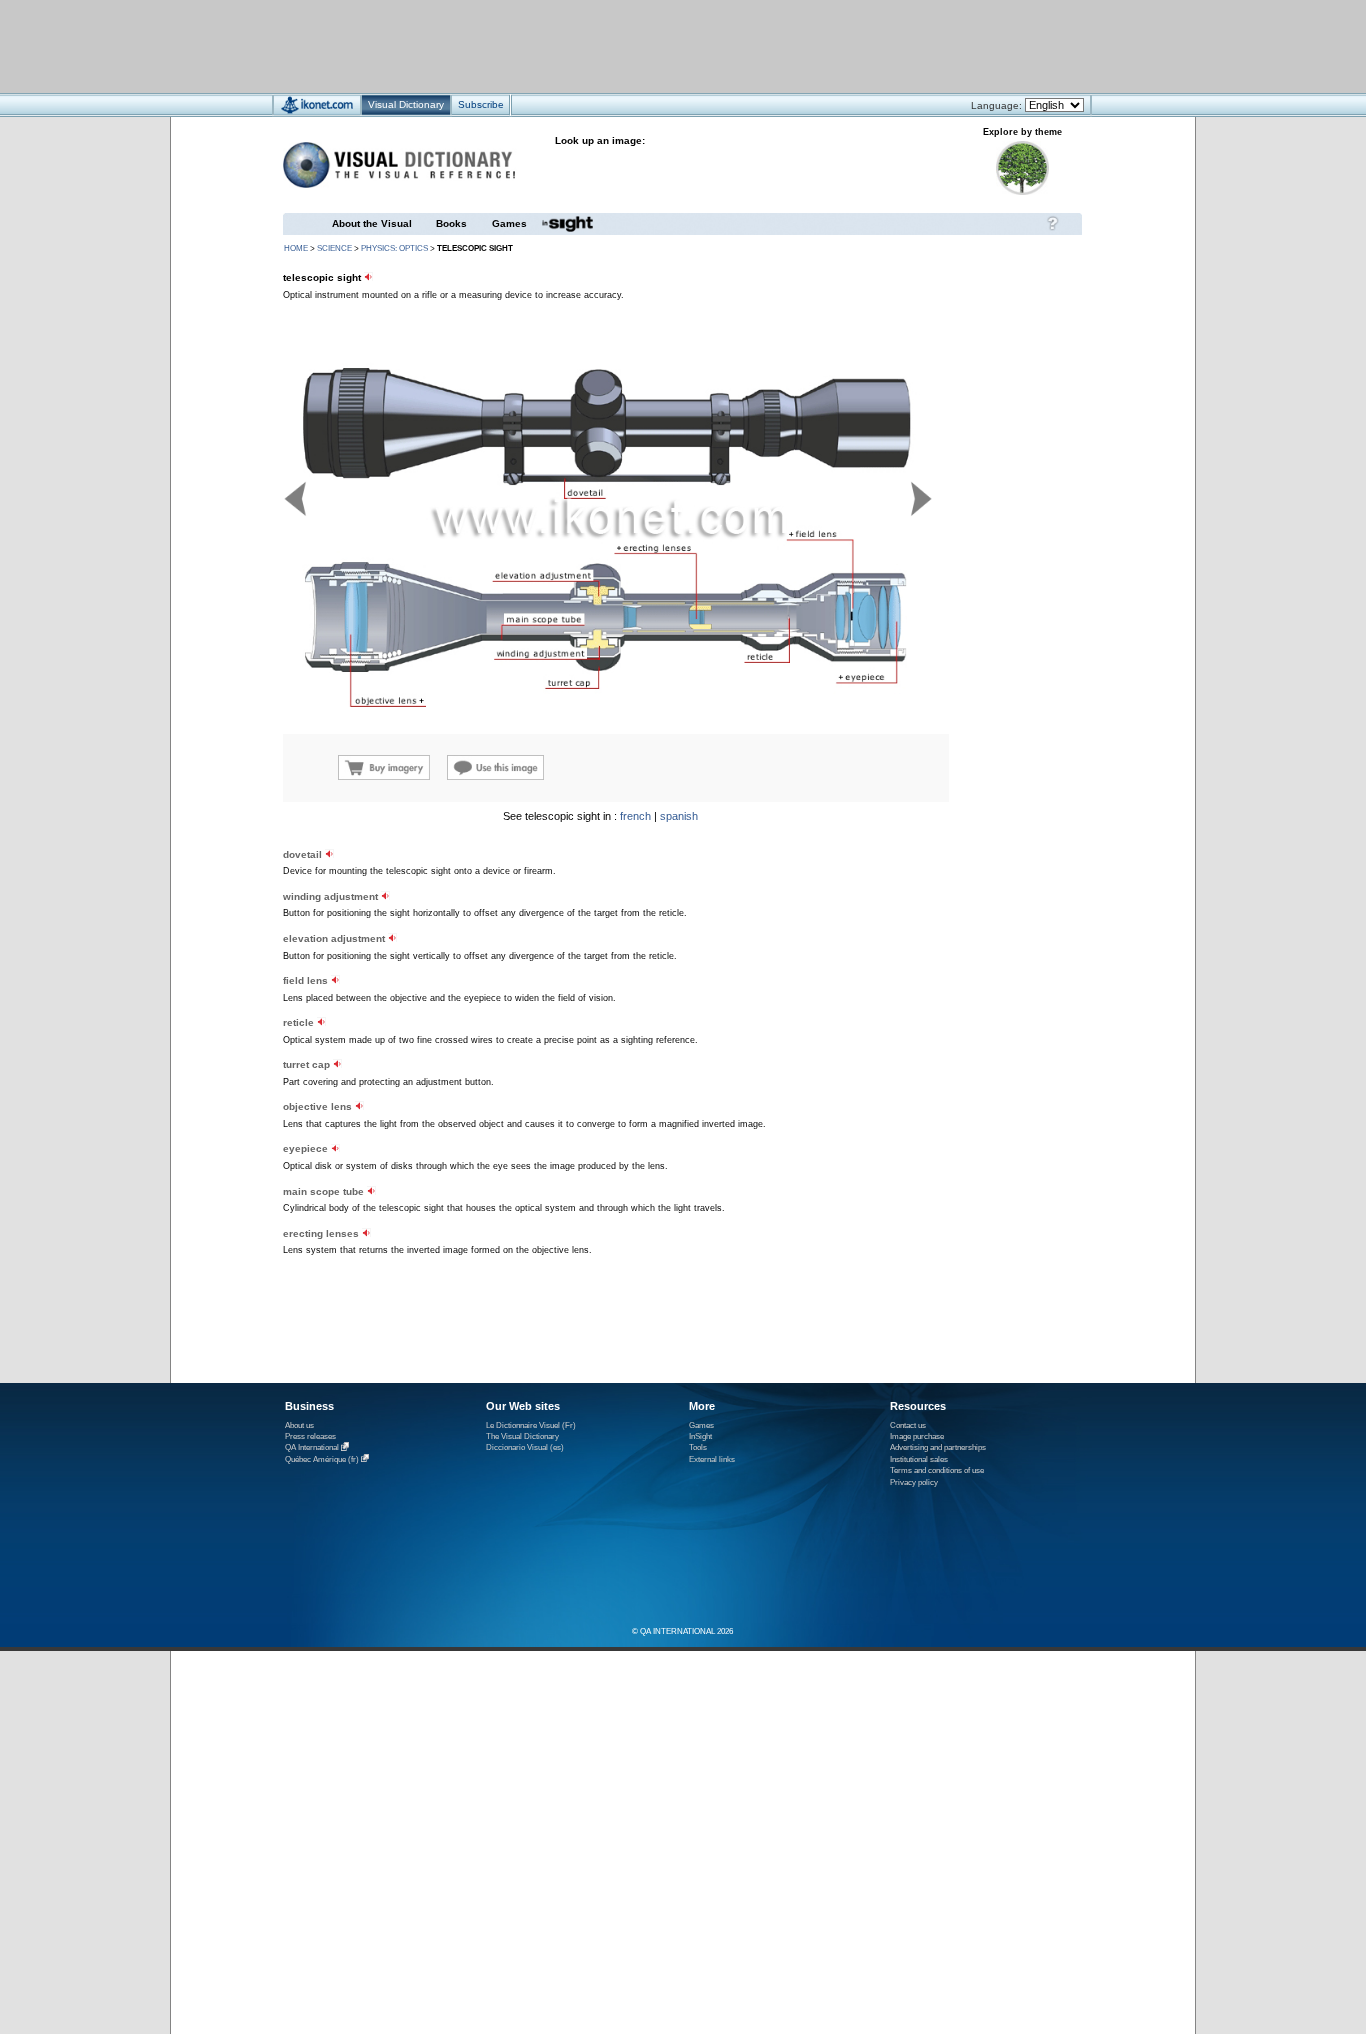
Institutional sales (919, 1459)
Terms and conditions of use (937, 1470)
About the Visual (372, 223)
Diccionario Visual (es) (525, 1447)
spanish (679, 816)
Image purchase (917, 1436)
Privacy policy (914, 1482)
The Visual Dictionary (522, 1436)
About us (299, 1425)
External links (712, 1459)
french (635, 816)
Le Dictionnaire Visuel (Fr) (531, 1425)
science (334, 248)
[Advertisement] (623, 45)
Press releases (310, 1436)
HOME (296, 248)
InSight (700, 1436)
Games (509, 223)
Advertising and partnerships (938, 1447)
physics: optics (394, 248)
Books (451, 223)
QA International (312, 1448)
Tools (698, 1447)
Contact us (908, 1425)
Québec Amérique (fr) (322, 1459)
